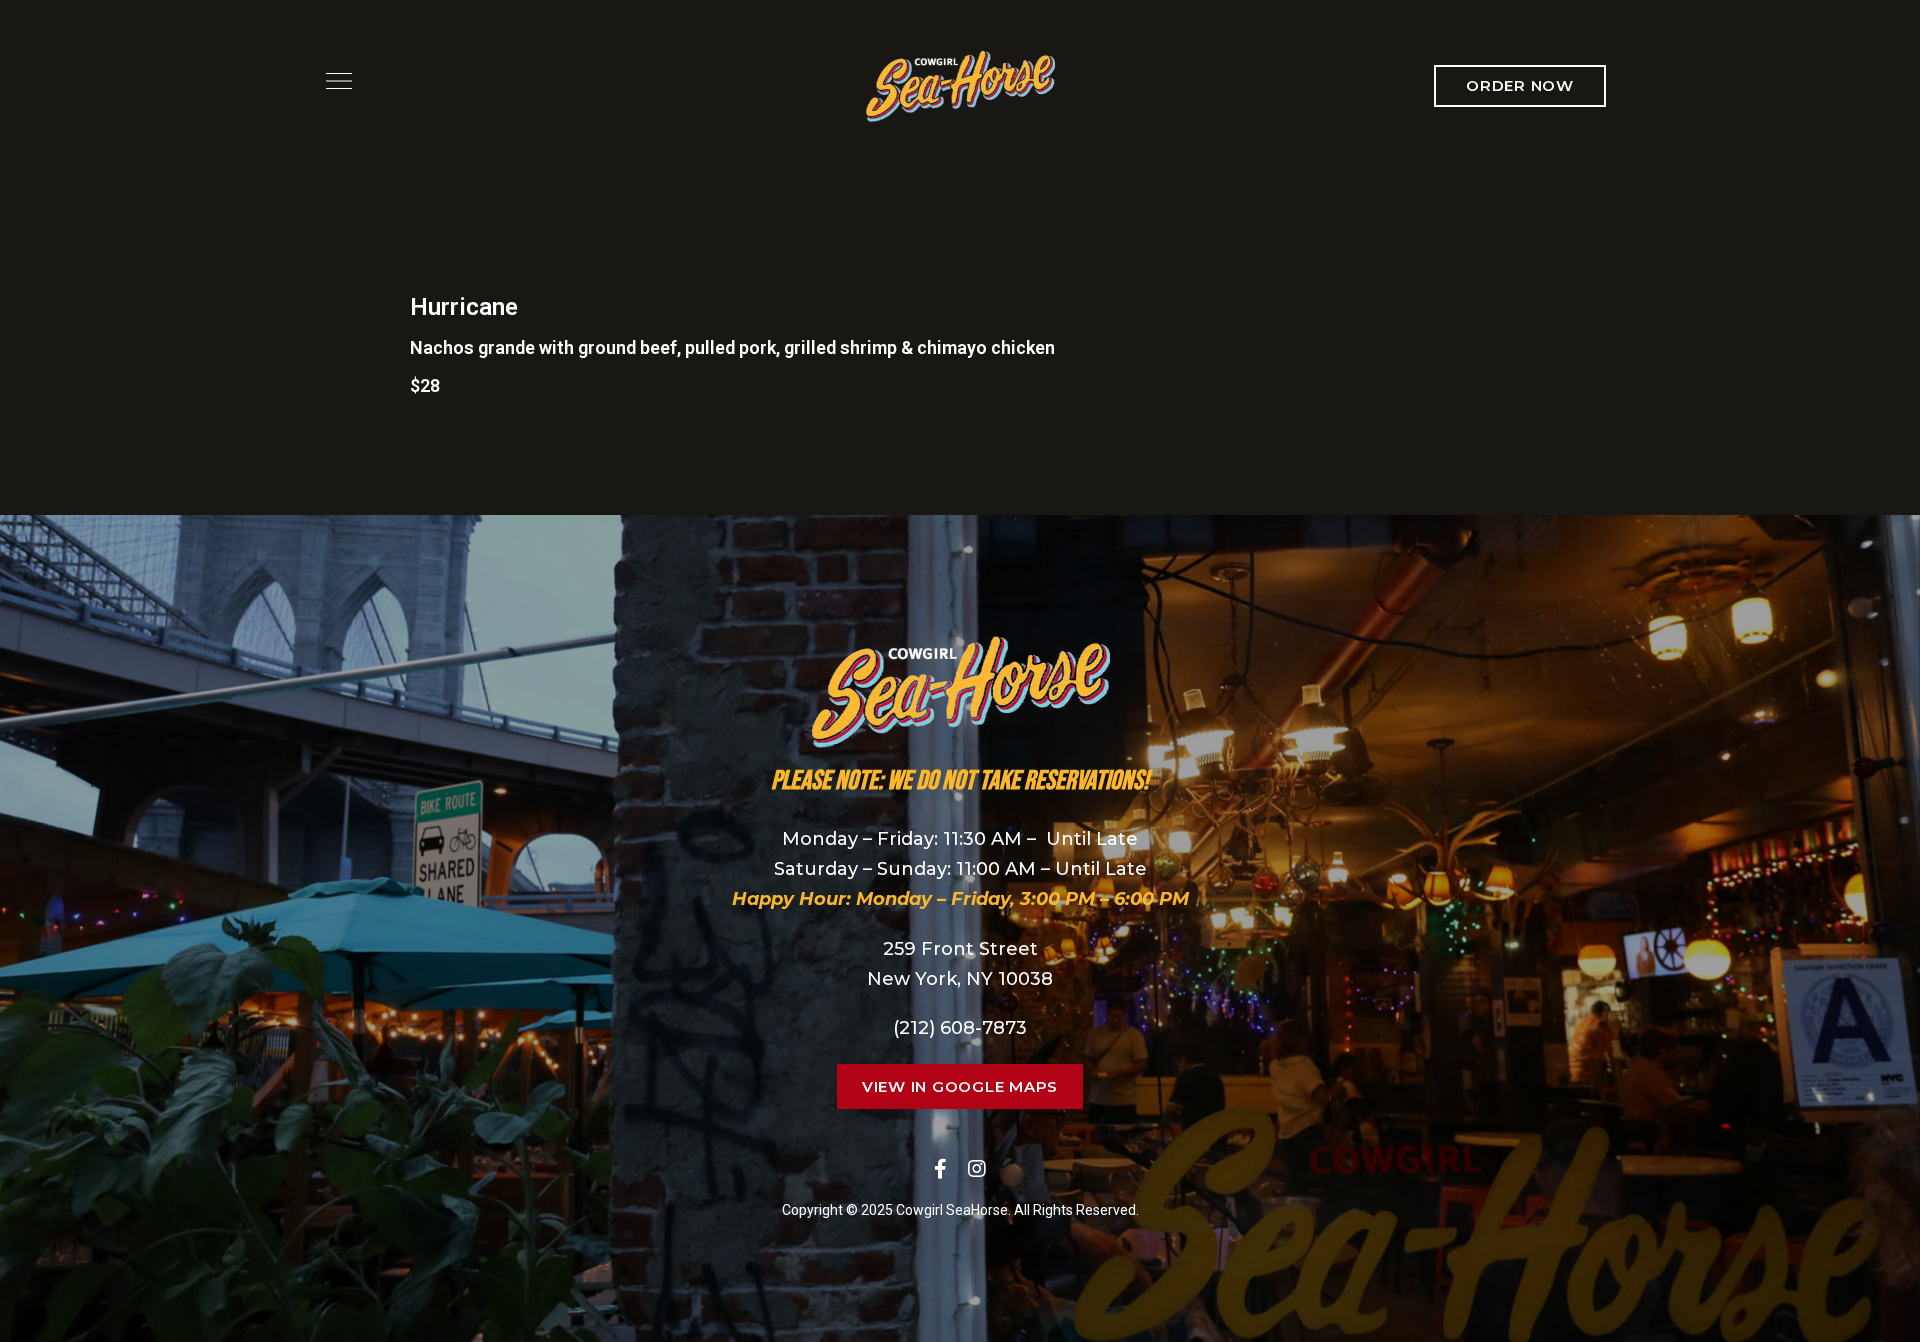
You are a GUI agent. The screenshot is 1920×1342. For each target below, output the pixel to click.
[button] (1520, 86)
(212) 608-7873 (960, 1028)
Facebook (940, 1169)
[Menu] (334, 81)
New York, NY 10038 (960, 979)
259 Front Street (960, 949)
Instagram (977, 1169)
